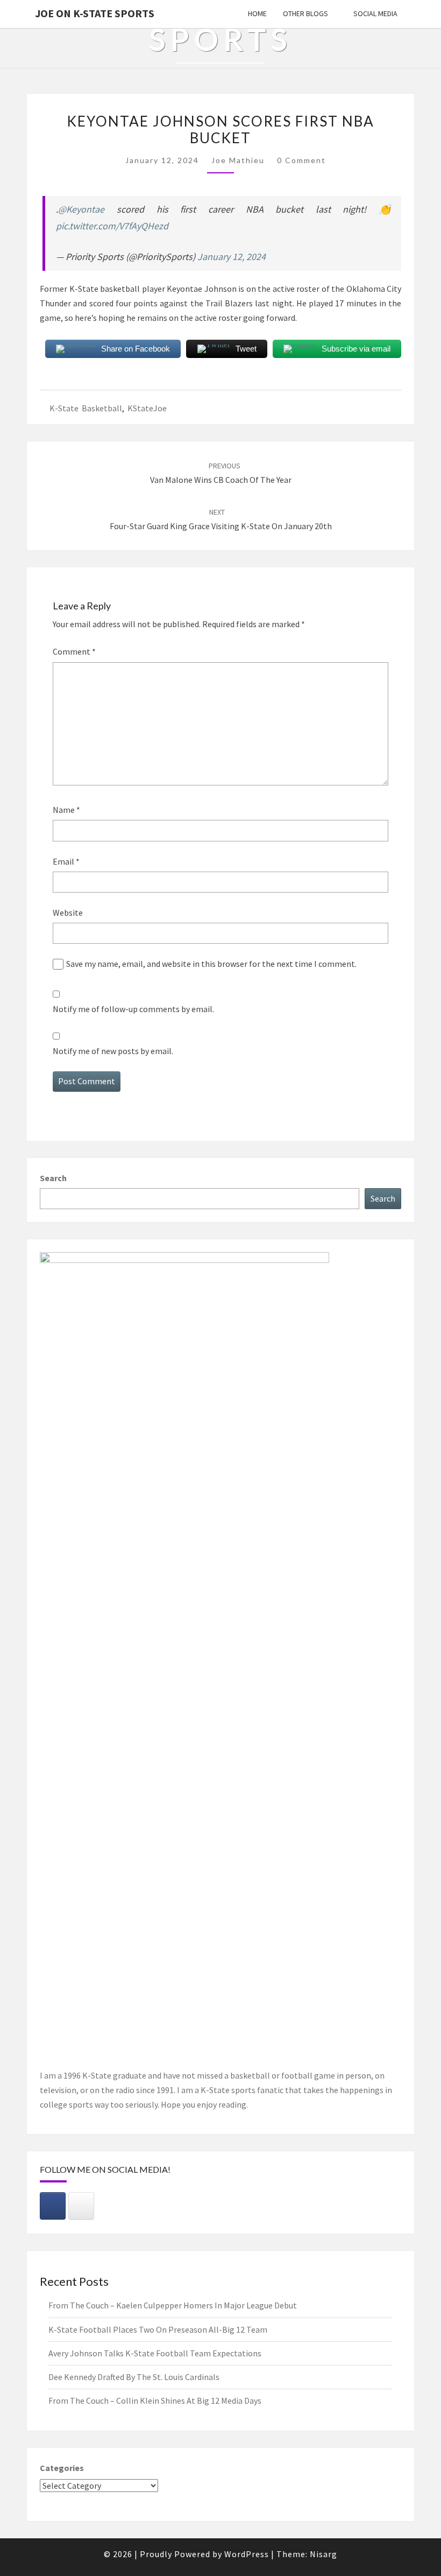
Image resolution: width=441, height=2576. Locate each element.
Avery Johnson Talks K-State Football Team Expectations (155, 2353)
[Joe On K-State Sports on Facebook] (53, 2206)
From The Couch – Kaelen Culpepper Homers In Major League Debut (173, 2305)
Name (66, 810)
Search (53, 1178)
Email (66, 861)
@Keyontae (81, 209)
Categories (62, 2468)
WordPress (247, 2554)
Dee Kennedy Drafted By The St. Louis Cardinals (134, 2377)
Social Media (375, 13)
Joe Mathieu (238, 160)
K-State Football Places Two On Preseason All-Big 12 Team (158, 2329)
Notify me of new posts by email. (113, 1051)
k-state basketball (86, 408)
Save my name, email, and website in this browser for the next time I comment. (211, 964)
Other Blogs (305, 13)
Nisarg (323, 2554)
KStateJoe (147, 408)
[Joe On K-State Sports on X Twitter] (81, 2206)
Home (257, 13)
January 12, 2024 (232, 257)
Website (68, 913)
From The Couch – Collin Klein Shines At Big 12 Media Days (155, 2400)
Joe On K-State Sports (95, 13)
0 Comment (301, 160)
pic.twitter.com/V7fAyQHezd (112, 226)
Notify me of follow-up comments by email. (133, 1009)
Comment (74, 651)
